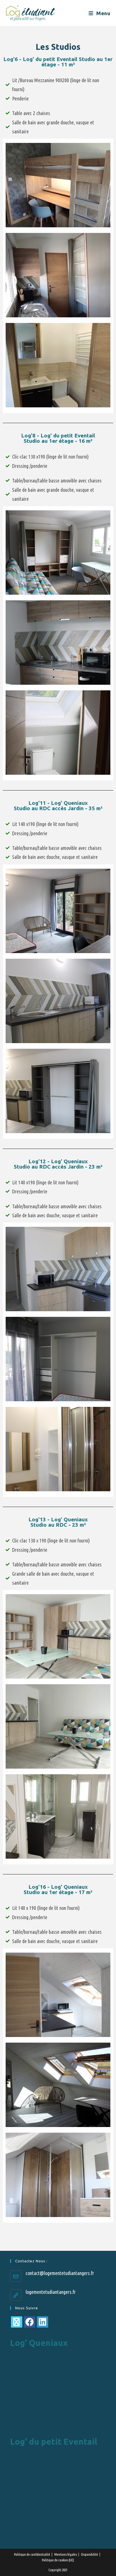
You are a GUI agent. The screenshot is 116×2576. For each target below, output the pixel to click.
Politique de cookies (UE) (58, 2560)
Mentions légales (66, 2554)
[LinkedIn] (43, 2322)
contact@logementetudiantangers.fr (60, 2273)
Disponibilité (90, 2554)
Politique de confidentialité (32, 2554)
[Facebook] (30, 2322)
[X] (17, 2322)
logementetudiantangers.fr (51, 2292)
